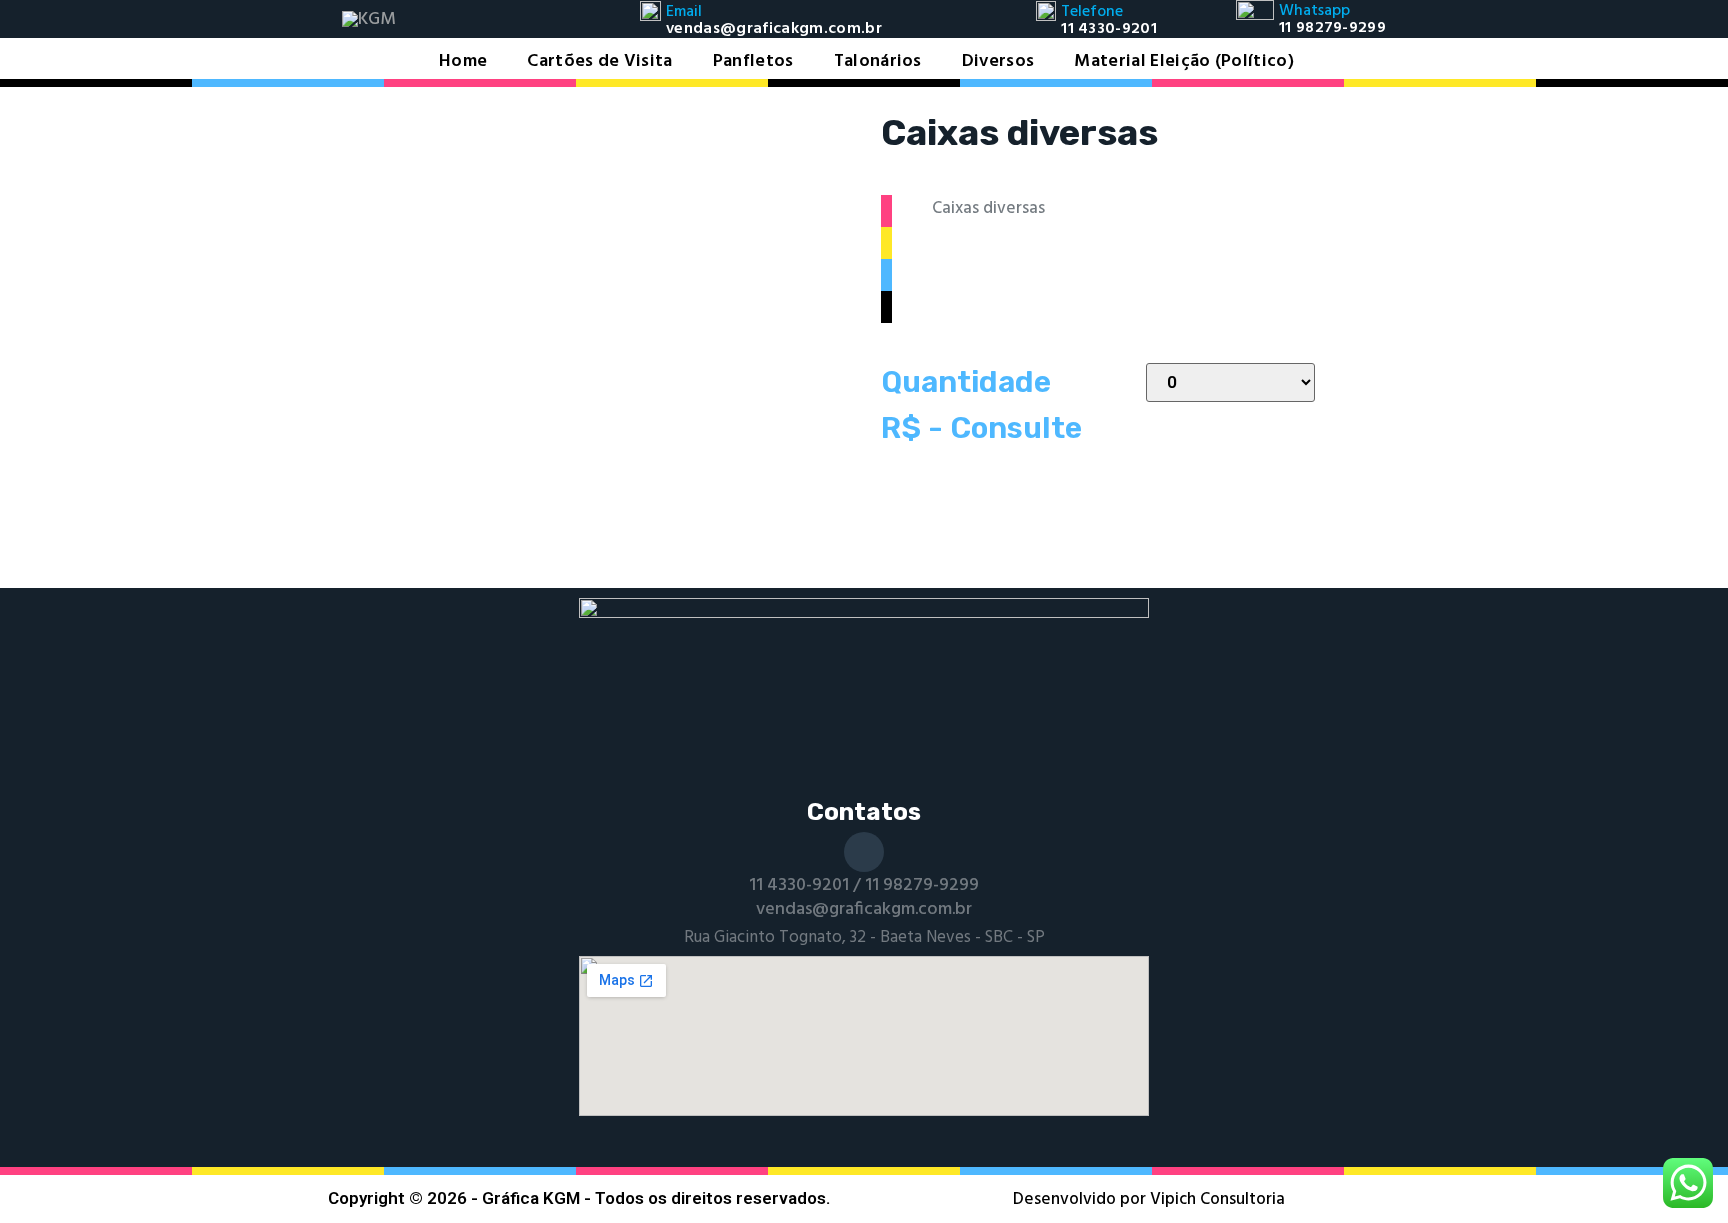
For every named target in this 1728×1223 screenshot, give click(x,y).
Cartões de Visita (599, 62)
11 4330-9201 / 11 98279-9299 (864, 885)
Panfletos (753, 62)
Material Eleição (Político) (1184, 62)
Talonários (878, 62)
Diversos (998, 62)
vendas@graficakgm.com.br (864, 909)
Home (463, 62)
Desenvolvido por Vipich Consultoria (1149, 1199)
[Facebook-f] (864, 852)
